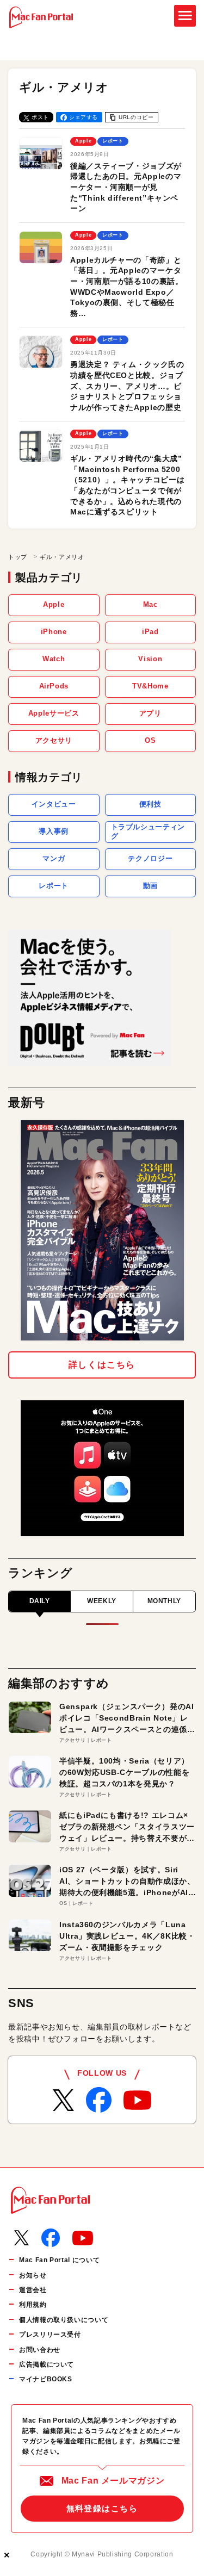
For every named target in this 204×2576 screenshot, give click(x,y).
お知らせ (33, 2275)
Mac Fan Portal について (59, 2260)
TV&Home (150, 686)
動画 (150, 886)
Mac (150, 604)
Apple (54, 604)
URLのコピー (136, 117)
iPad (150, 632)
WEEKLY (102, 1601)
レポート (54, 886)
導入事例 (54, 831)
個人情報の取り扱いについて (64, 2320)
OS (150, 740)
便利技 (150, 804)
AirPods (54, 686)
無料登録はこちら (102, 2508)
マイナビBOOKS (46, 2379)
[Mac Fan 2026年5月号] (102, 1230)
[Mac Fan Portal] (41, 17)
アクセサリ (54, 740)
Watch (54, 659)
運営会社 (33, 2290)
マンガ (54, 858)
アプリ (150, 713)
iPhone (54, 632)
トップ (18, 557)
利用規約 (33, 2305)
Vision (150, 659)
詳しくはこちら (102, 1365)
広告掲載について (47, 2364)
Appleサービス (54, 713)
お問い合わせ (40, 2350)
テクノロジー (150, 858)
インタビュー (54, 804)
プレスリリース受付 (50, 2335)
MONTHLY (164, 1601)
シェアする (84, 117)
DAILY (40, 1601)
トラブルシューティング (148, 831)
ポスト (40, 117)
